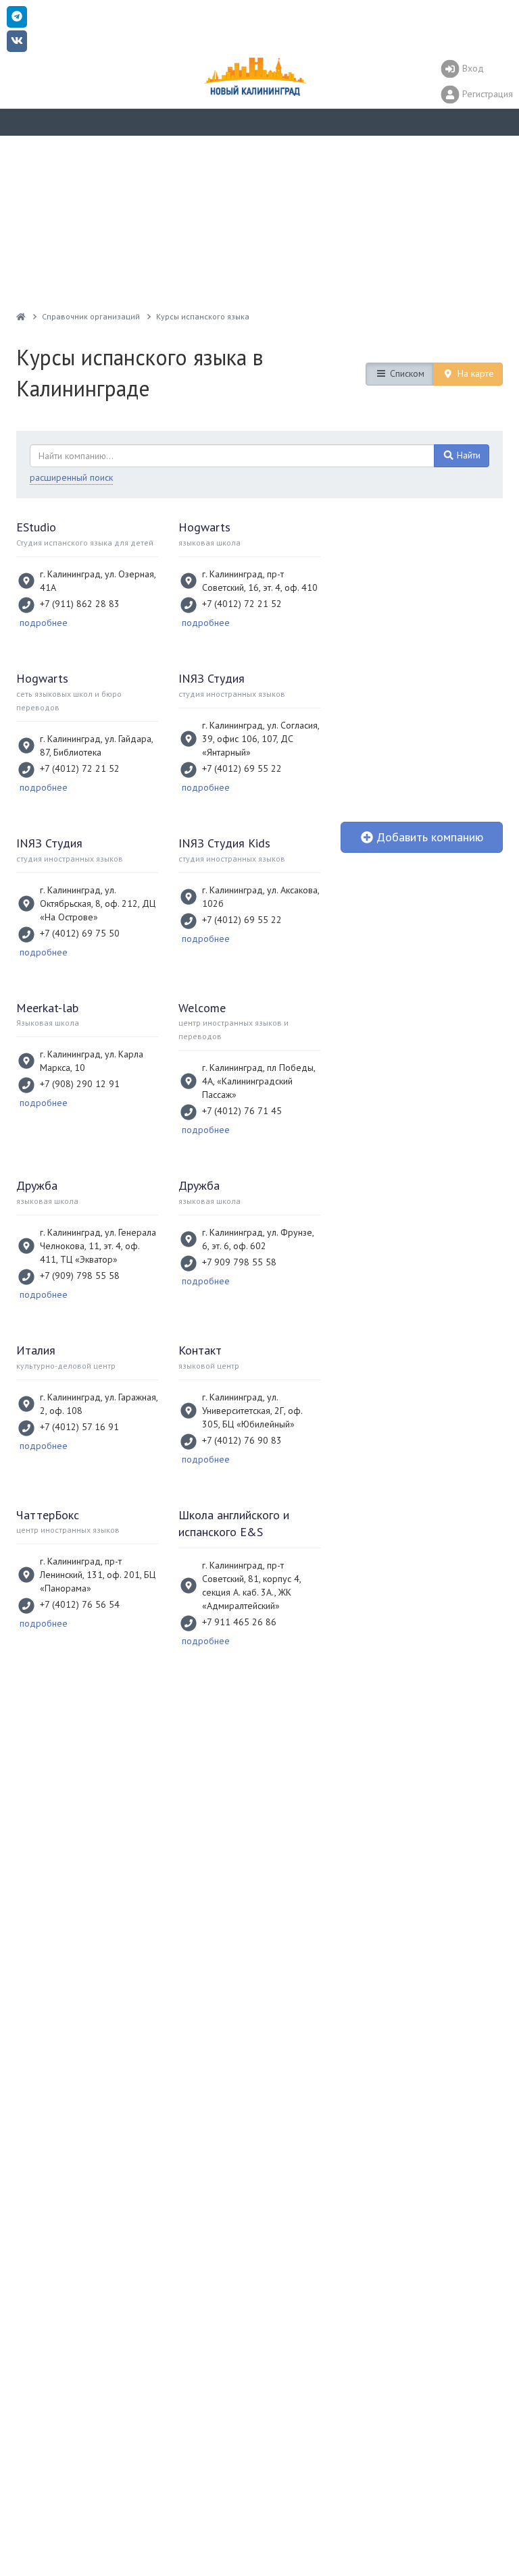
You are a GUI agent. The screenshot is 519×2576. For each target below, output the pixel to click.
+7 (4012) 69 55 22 (242, 768)
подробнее (44, 623)
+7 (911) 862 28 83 (80, 604)
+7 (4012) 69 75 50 (80, 933)
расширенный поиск (71, 477)
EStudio (36, 527)
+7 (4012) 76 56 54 (80, 1604)
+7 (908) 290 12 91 (80, 1084)
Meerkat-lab (47, 1008)
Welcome (202, 1008)
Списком (406, 373)
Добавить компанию (428, 837)
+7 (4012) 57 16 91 (79, 1427)
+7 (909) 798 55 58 (80, 1276)
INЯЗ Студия (212, 678)
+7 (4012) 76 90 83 (242, 1440)
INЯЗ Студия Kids (224, 843)
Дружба (37, 1185)
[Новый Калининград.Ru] (21, 316)
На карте (474, 373)
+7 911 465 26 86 (239, 1622)
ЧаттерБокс (48, 1515)
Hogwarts (204, 527)
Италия (36, 1350)
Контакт (200, 1350)
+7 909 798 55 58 (239, 1262)
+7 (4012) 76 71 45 (242, 1111)
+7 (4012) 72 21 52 (242, 604)
